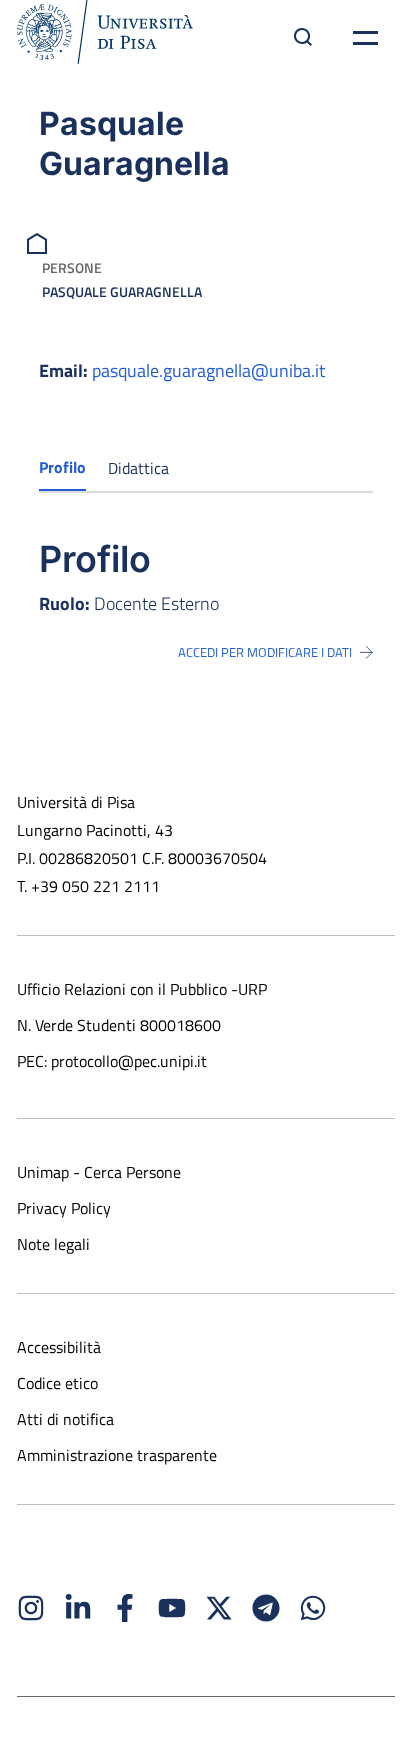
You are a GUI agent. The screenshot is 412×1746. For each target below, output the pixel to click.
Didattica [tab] (138, 468)
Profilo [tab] (62, 467)
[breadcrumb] (39, 241)
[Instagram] (31, 1608)
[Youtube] (172, 1608)
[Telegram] (266, 1608)
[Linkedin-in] (78, 1608)
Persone (72, 267)
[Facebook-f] (125, 1608)
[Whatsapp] (313, 1608)
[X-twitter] (219, 1608)
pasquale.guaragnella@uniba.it (208, 370)
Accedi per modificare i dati (265, 652)
